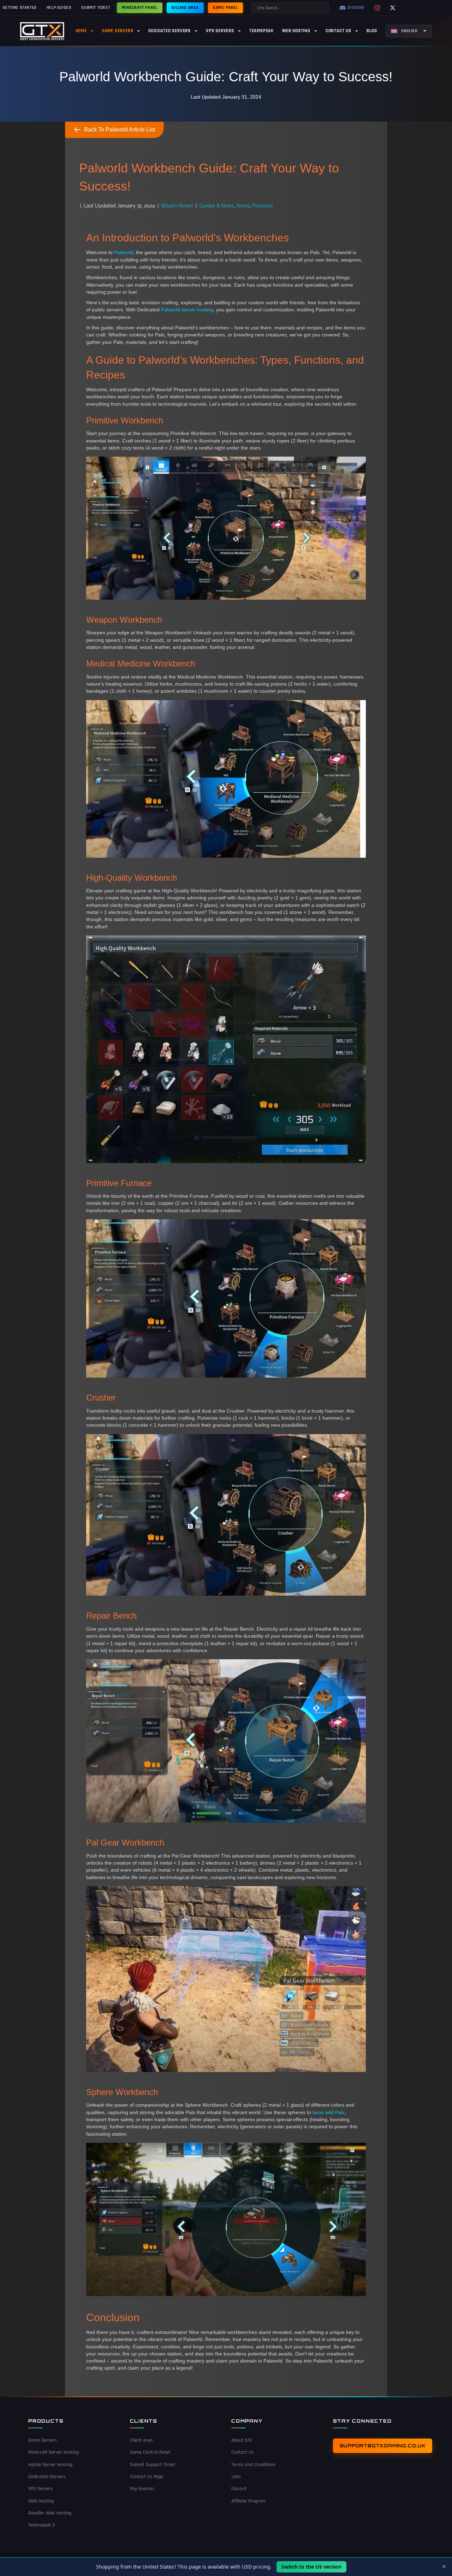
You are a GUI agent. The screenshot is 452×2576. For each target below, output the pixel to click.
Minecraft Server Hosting (53, 2452)
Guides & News (217, 206)
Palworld (262, 206)
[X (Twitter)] (393, 8)
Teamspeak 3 (41, 2525)
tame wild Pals (329, 2112)
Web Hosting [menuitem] (296, 31)
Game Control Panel (150, 2452)
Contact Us (242, 2452)
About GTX (242, 2440)
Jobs (236, 2477)
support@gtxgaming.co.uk (383, 2446)
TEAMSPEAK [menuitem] (261, 31)
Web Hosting (41, 2501)
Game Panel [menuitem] (225, 8)
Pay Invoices (142, 2489)
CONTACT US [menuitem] (338, 31)
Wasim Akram (177, 206)
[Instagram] (377, 8)
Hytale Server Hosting (50, 2465)
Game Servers (43, 2440)
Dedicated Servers (47, 2477)
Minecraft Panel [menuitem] (140, 8)
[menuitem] (409, 31)
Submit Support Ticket (153, 2465)
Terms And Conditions (253, 2465)
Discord (239, 2489)
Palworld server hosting (187, 310)
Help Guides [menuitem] (59, 8)
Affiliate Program (248, 2501)
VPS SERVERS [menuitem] (220, 31)
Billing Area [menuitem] (185, 8)
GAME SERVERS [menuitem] (118, 31)
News (243, 206)
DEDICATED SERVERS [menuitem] (169, 31)
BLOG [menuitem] (372, 31)
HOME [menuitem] (81, 31)
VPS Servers (41, 2489)
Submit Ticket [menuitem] (96, 8)
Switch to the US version (311, 2567)
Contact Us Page (147, 2477)
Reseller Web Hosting (50, 2513)
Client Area (141, 2440)
